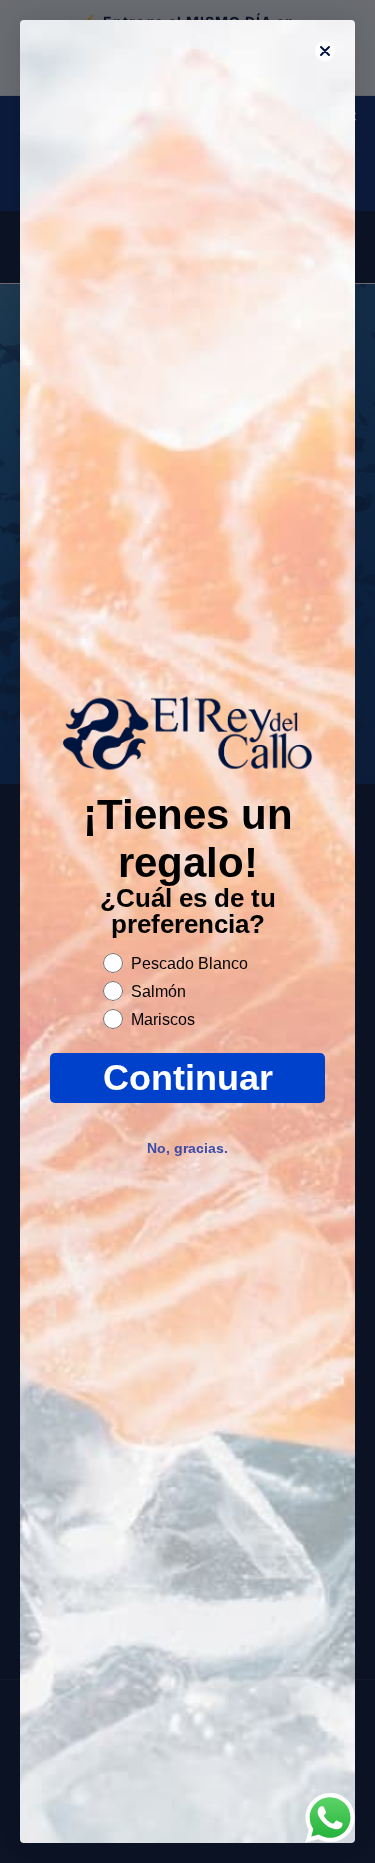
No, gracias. (187, 1148)
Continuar (188, 1077)
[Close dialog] (325, 51)
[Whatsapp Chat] (330, 1818)
